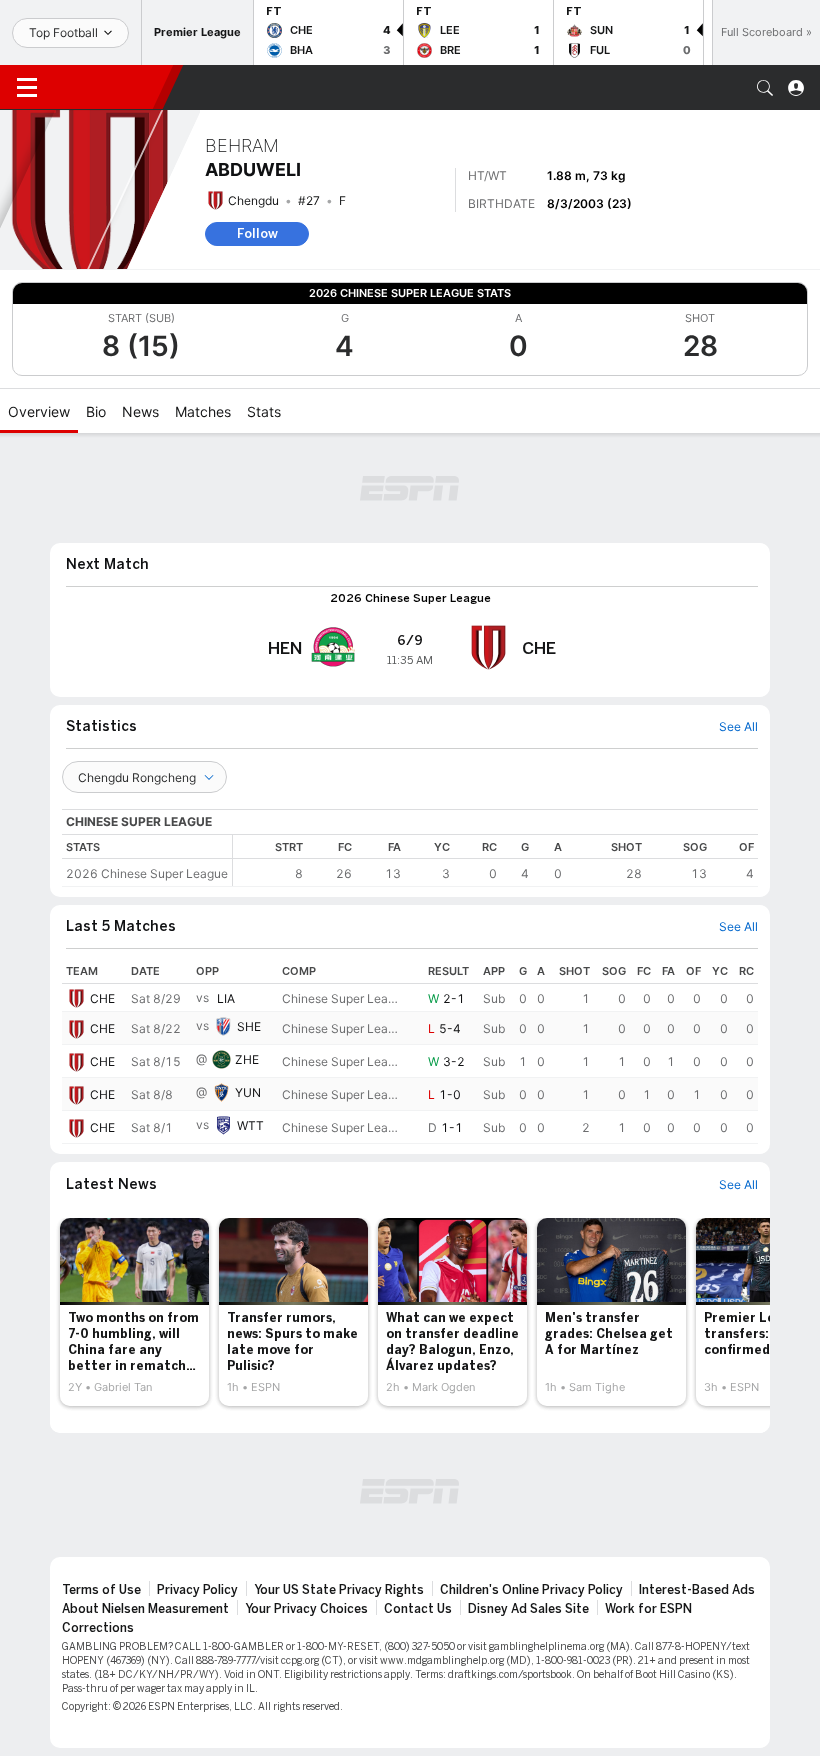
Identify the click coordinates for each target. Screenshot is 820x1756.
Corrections (98, 1628)
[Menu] (27, 88)
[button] (765, 88)
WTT (250, 1125)
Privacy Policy (197, 1590)
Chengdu (253, 200)
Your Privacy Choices (306, 1609)
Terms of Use (101, 1590)
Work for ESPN (648, 1609)
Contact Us (418, 1609)
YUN (248, 1092)
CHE (102, 998)
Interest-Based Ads (697, 1590)
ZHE (247, 1059)
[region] (495, 860)
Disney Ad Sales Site (528, 1609)
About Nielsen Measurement (145, 1609)
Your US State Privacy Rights (339, 1590)
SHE (249, 1026)
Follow (257, 233)
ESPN (108, 87)
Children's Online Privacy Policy (531, 1590)
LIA (226, 998)
